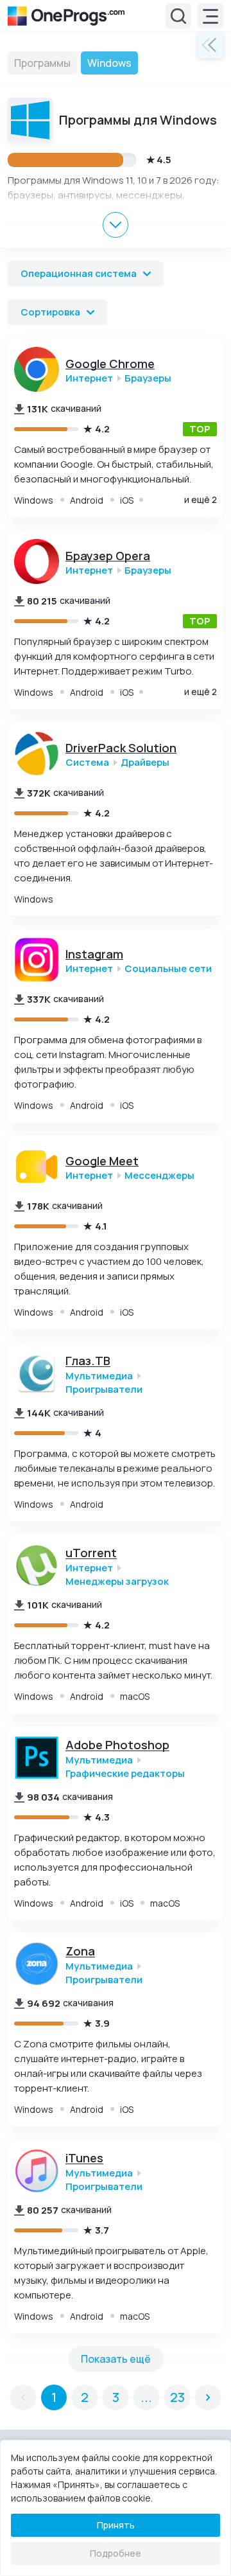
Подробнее (116, 2553)
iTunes (84, 2158)
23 (177, 2396)
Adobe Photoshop (117, 1745)
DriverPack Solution (121, 747)
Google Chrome (110, 364)
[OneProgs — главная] (66, 16)
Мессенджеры (159, 1176)
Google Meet (102, 1161)
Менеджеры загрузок (117, 1581)
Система (87, 762)
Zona (80, 1951)
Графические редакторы (125, 1773)
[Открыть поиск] (178, 16)
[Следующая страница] (208, 2397)
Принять (116, 2525)
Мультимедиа (99, 1376)
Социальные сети (168, 969)
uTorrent (91, 1553)
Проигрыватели (104, 1389)
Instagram (94, 954)
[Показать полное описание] (116, 225)
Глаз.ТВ (88, 1361)
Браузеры (148, 378)
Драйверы (145, 762)
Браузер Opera (108, 555)
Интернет (89, 378)
